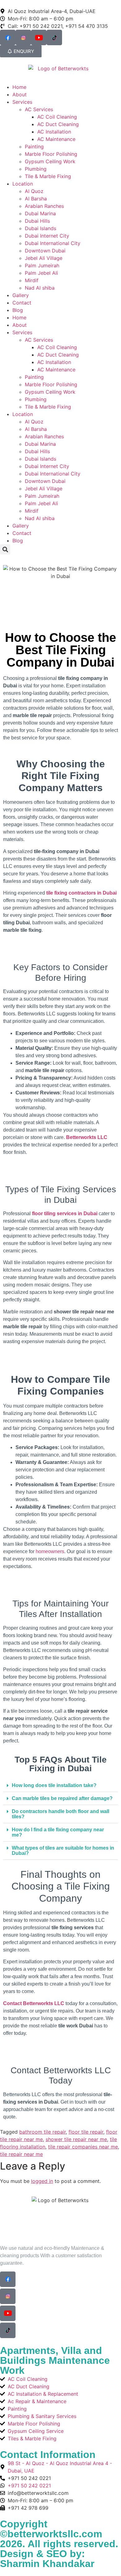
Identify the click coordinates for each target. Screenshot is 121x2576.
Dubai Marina (40, 213)
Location (23, 184)
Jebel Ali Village (44, 258)
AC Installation (54, 132)
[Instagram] (23, 37)
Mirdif (32, 280)
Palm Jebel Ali (41, 273)
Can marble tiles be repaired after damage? (62, 1798)
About (20, 94)
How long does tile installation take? (54, 1785)
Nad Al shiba (40, 288)
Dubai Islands (40, 228)
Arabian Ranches (44, 206)
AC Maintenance (56, 139)
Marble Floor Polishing (51, 154)
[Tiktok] (54, 37)
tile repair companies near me (83, 2147)
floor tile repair (86, 2132)
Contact (22, 303)
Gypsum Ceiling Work (50, 161)
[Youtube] (39, 37)
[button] (5, 549)
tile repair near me (21, 2154)
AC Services (39, 109)
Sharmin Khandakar (47, 2564)
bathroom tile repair (43, 2132)
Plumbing (36, 169)
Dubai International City (53, 243)
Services (22, 102)
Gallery (21, 295)
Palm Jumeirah (42, 265)
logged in (42, 2181)
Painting (34, 147)
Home (19, 87)
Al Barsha (36, 199)
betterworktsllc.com (55, 2534)
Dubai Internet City (47, 236)
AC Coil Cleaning (57, 117)
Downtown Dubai (45, 251)
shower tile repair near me (76, 2139)
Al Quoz (34, 191)
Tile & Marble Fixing (48, 176)
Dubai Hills (37, 221)
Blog (18, 310)
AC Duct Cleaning (58, 124)
